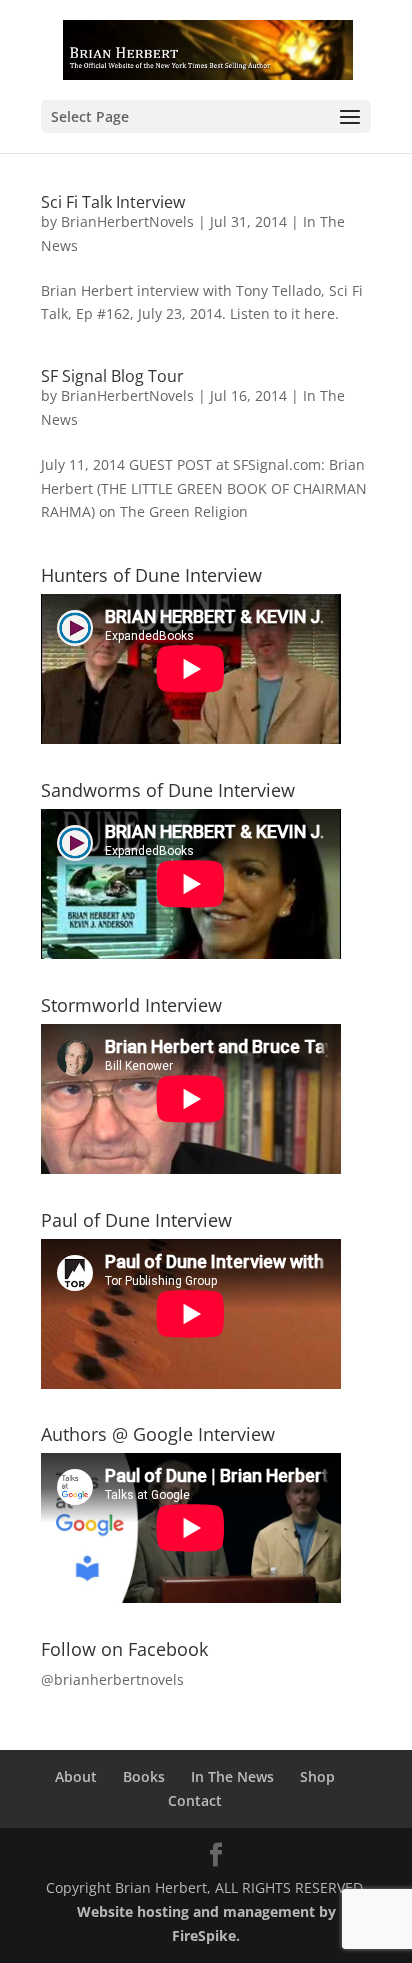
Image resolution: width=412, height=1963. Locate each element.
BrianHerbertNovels (127, 221)
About (76, 1776)
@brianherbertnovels (112, 1679)
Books (144, 1776)
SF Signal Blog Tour (112, 376)
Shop (317, 1776)
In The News (232, 1776)
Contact (195, 1800)
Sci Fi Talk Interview (113, 202)
